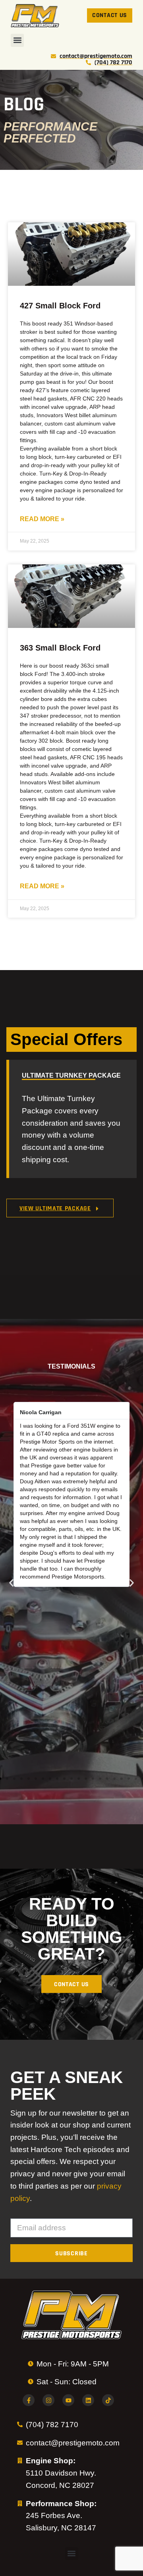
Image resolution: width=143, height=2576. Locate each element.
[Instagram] (48, 2400)
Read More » (42, 519)
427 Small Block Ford (60, 306)
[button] (17, 40)
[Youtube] (68, 2400)
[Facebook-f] (29, 2400)
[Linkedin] (88, 2400)
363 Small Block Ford (60, 648)
